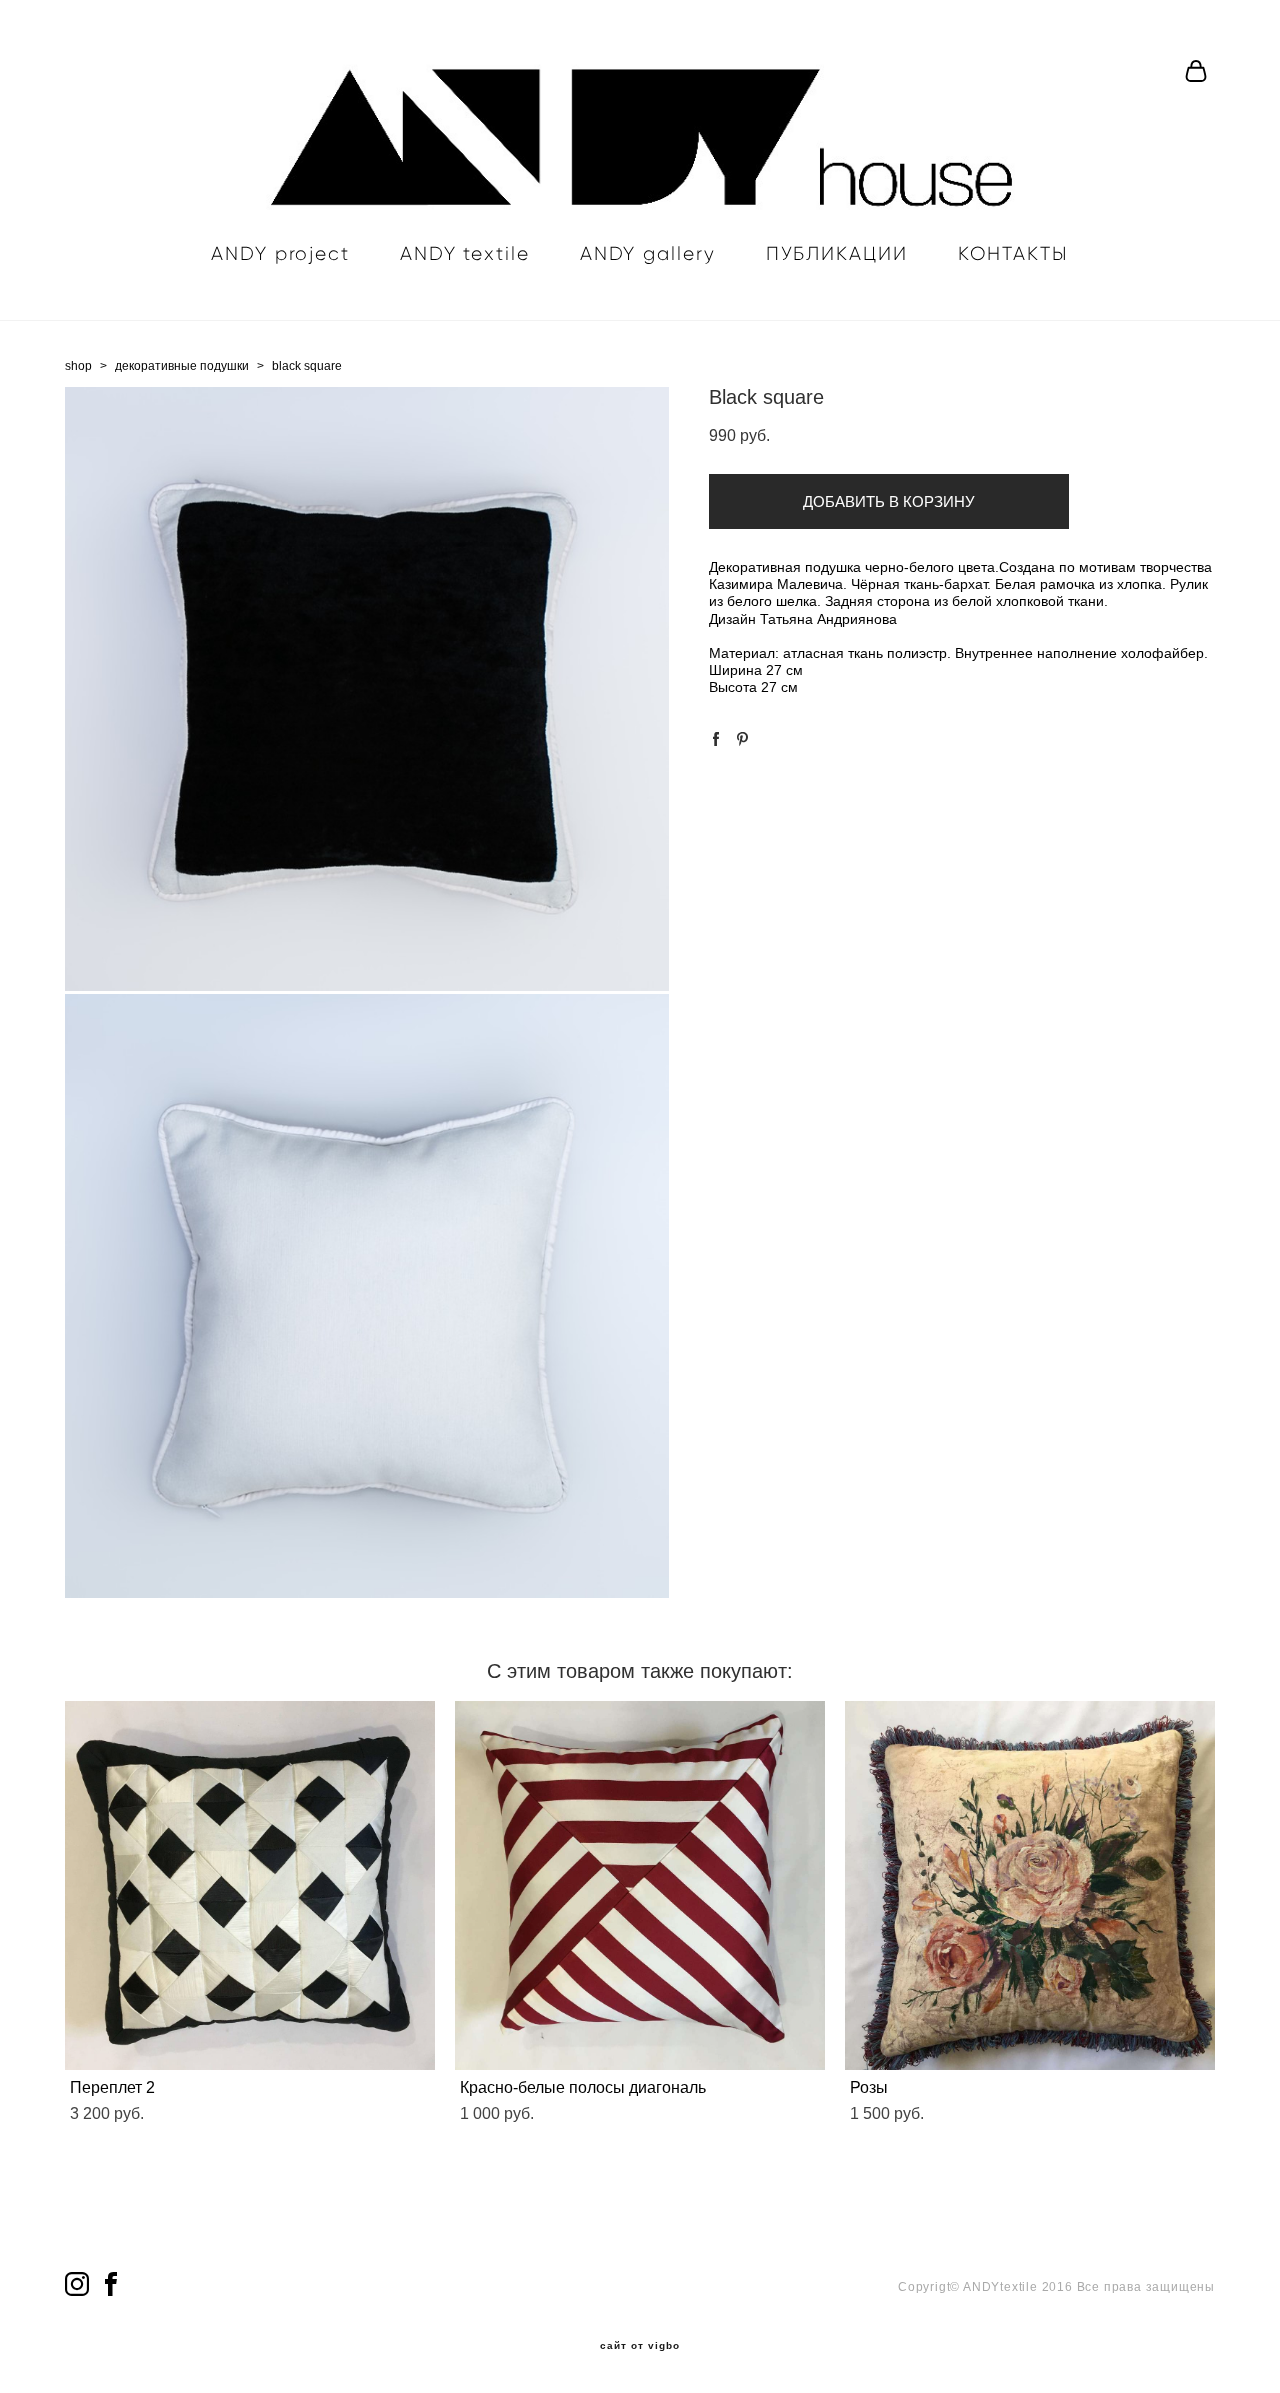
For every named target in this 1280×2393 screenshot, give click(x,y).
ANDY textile (465, 253)
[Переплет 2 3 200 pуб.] (250, 1885)
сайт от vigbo (640, 2346)
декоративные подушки (182, 366)
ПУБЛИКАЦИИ (837, 253)
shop (78, 366)
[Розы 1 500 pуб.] (1030, 1885)
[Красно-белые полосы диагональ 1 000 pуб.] (640, 1885)
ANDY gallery (648, 253)
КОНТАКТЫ (1013, 253)
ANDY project (280, 253)
